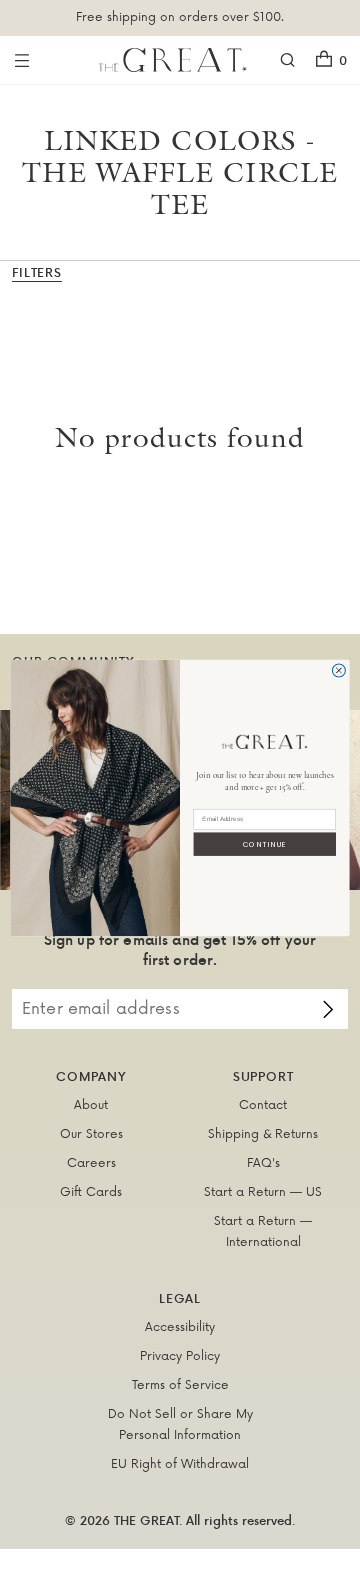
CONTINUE (265, 843)
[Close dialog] (338, 669)
